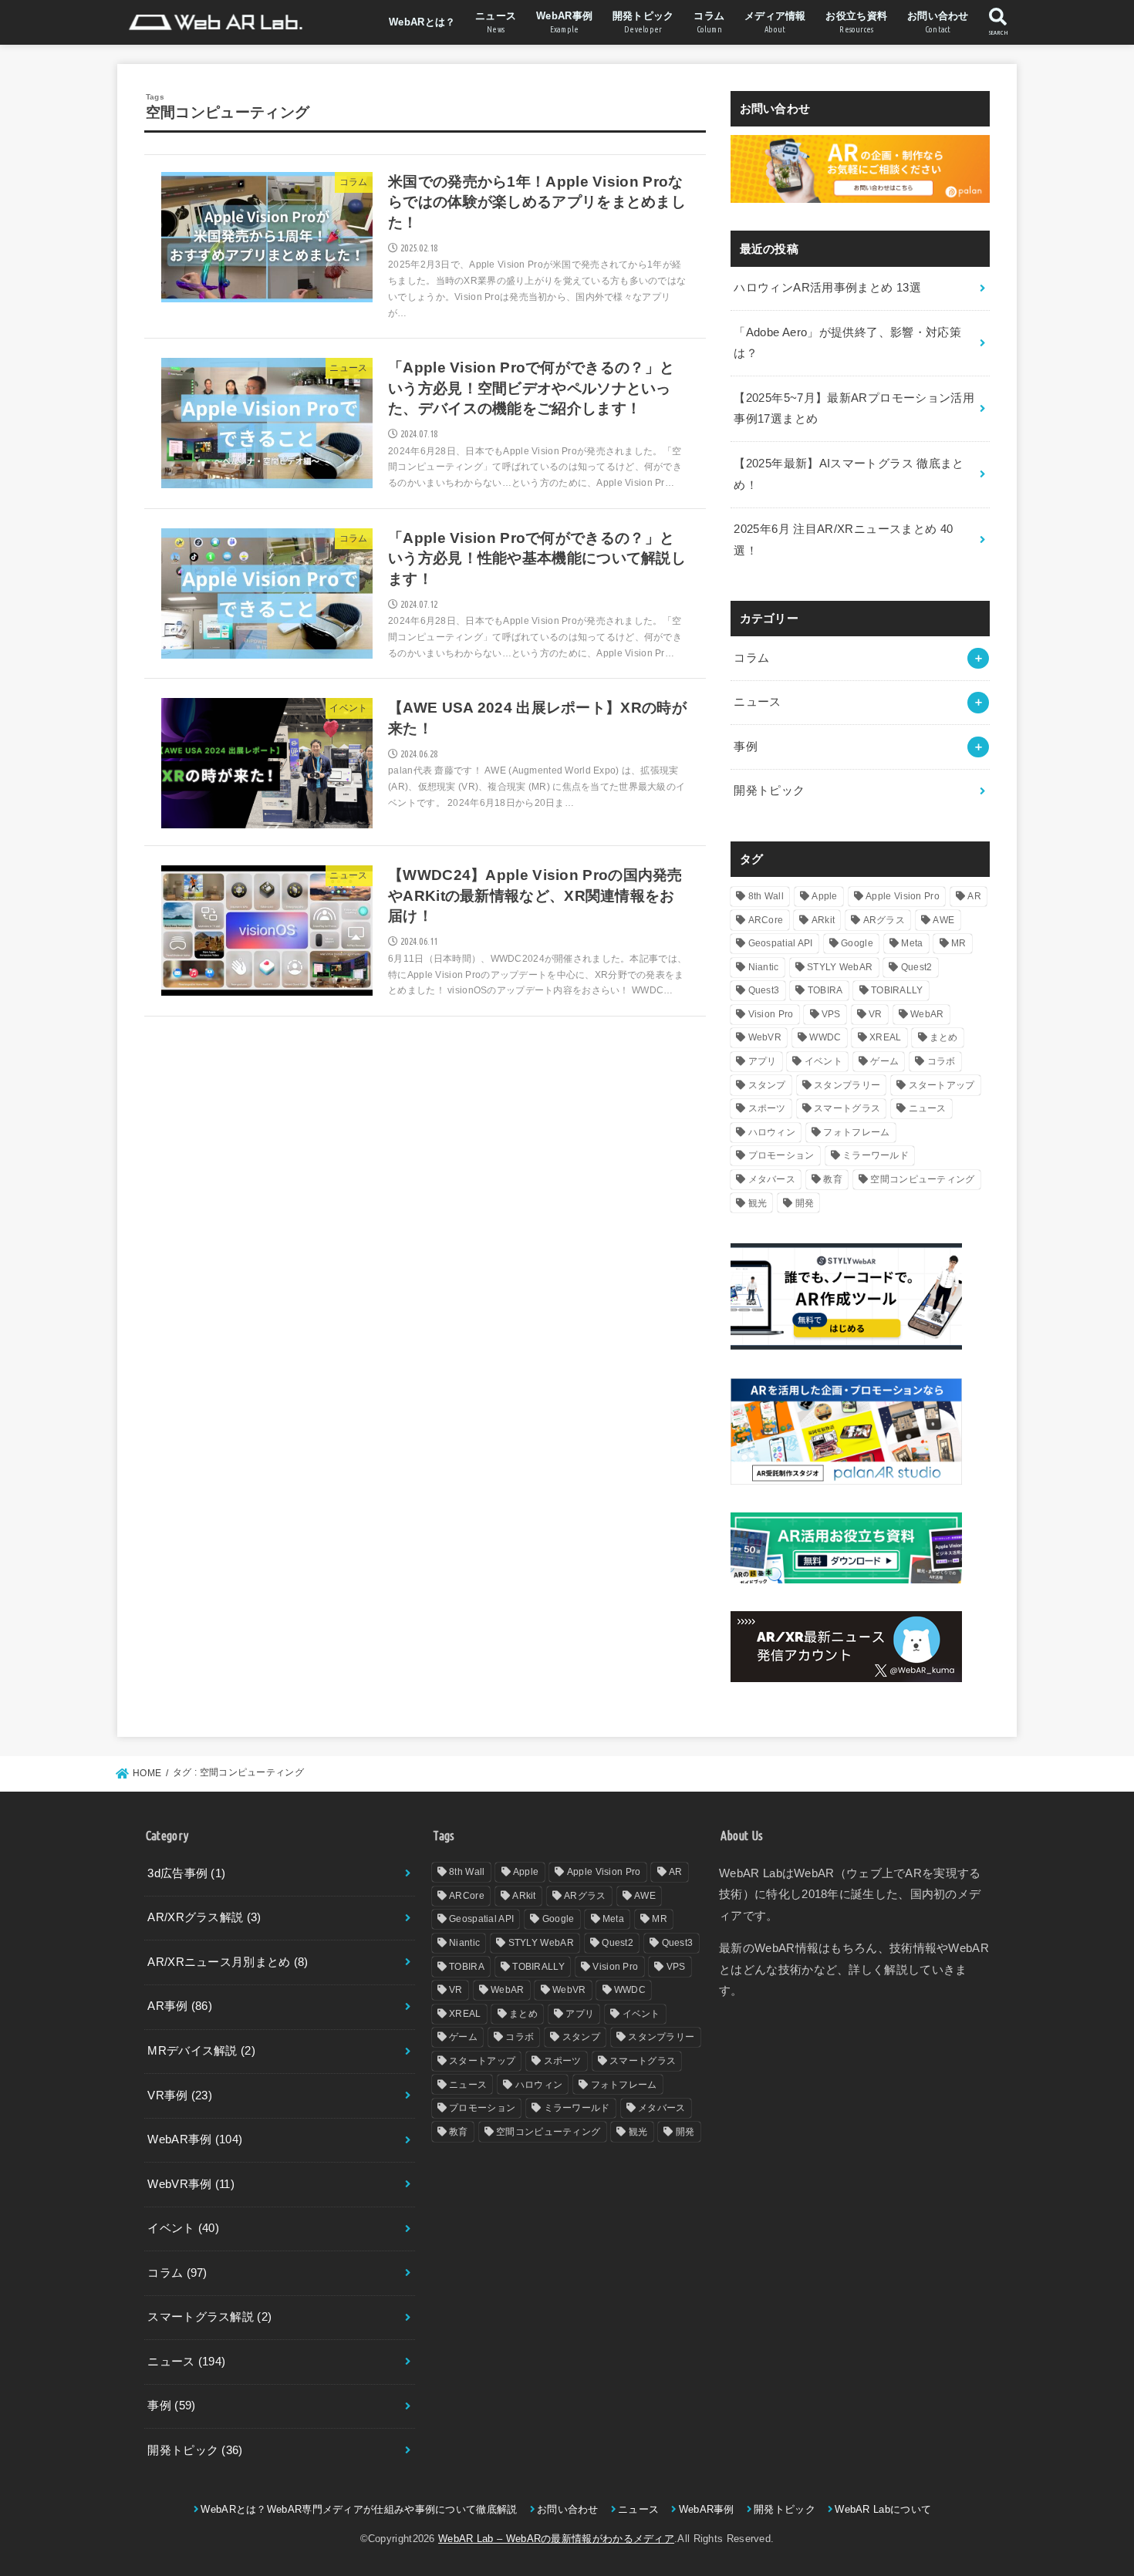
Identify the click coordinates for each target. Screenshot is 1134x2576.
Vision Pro (771, 1014)
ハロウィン (772, 1132)
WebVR (765, 1037)
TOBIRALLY (897, 990)
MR (959, 943)
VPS (831, 1014)
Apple (825, 896)
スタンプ (767, 1085)
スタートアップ (942, 1085)
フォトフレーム (856, 1132)
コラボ (942, 1061)
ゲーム (884, 1061)
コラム (709, 22)
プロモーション (781, 1155)
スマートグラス (847, 1108)
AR (974, 896)
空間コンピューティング (922, 1179)
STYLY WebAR (840, 967)
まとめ (944, 1037)
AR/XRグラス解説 (204, 1917)
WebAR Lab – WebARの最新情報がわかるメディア (556, 2539)
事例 (746, 747)
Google (857, 943)
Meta (912, 943)
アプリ (763, 1061)
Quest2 (917, 967)
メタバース (772, 1179)
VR (876, 1014)
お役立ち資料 (856, 22)
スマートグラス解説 (209, 2317)
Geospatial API (781, 943)
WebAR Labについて (883, 2509)
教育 (833, 1179)
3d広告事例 (186, 1873)
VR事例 (180, 2096)
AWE (943, 920)
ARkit (823, 920)
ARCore (766, 920)
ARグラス (884, 920)
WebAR (927, 1014)
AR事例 (180, 2006)
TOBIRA (825, 990)
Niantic (764, 967)
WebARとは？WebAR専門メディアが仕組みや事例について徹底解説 (359, 2509)
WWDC (825, 1037)
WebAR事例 (564, 22)
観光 (758, 1203)
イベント (823, 1061)
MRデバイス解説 (201, 2051)
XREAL (886, 1037)
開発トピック (643, 22)
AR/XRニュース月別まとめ (228, 1962)
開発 (805, 1203)
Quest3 (764, 990)
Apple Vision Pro (903, 896)
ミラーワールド (876, 1155)
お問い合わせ (938, 22)
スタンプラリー (847, 1085)
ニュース (496, 22)
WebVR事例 (191, 2184)
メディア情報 (775, 22)
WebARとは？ (422, 22)
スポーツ (767, 1108)
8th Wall (766, 896)
